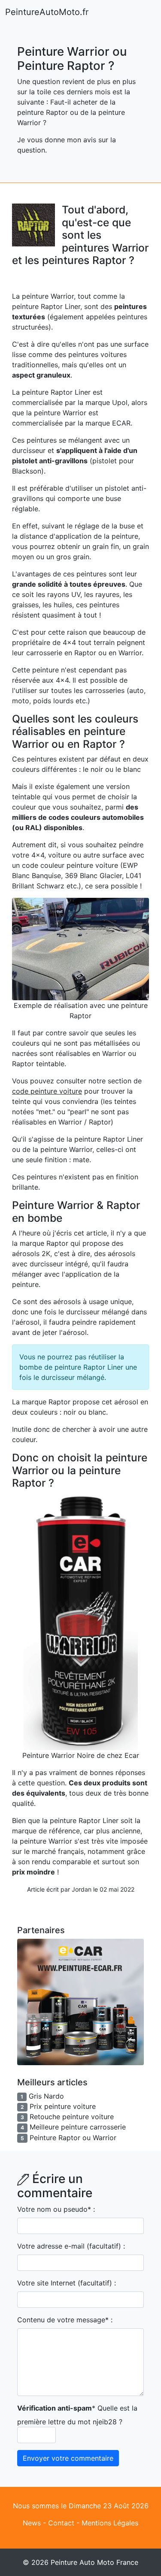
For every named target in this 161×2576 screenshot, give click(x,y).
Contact (61, 2523)
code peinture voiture (47, 1091)
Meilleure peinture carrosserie (78, 2127)
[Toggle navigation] (144, 12)
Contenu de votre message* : (65, 2320)
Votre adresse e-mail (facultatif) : (71, 2246)
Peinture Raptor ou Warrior (73, 2138)
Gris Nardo (46, 2096)
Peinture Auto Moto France (94, 2562)
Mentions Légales (110, 2523)
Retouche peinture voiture (72, 2117)
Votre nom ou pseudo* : (56, 2209)
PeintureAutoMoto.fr (47, 12)
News (32, 2523)
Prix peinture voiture (63, 2106)
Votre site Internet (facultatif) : (67, 2283)
